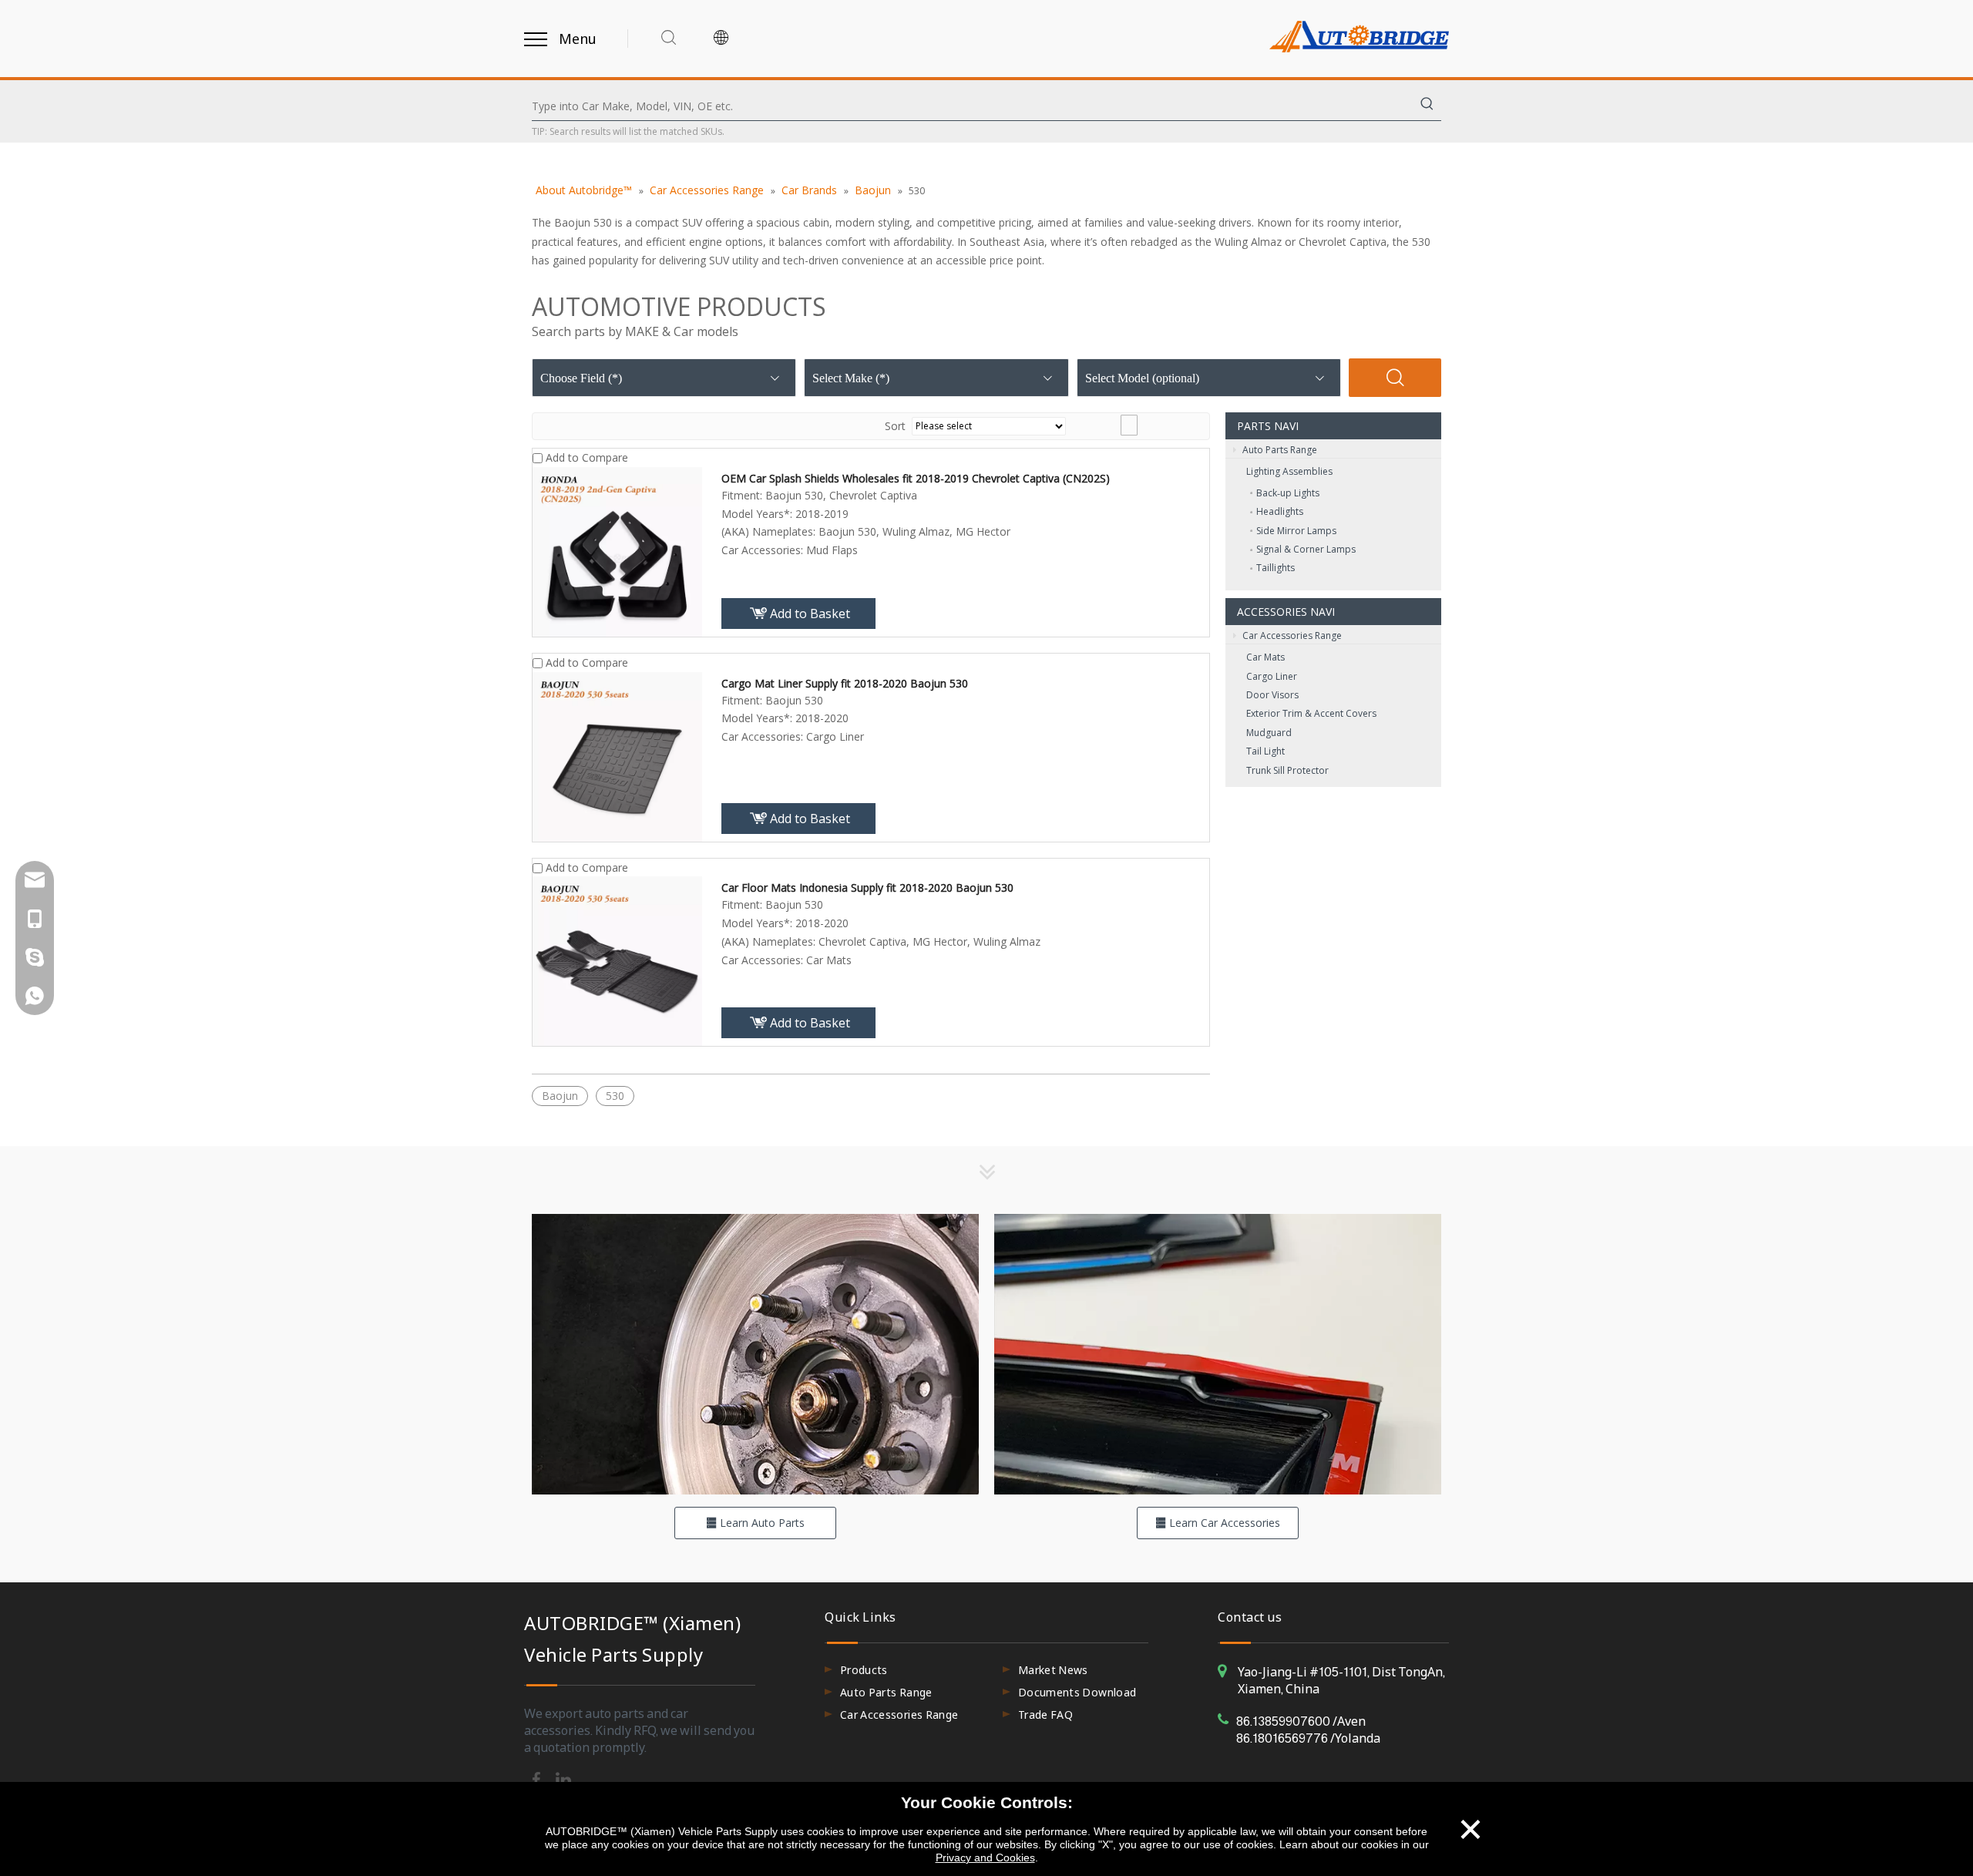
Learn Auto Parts (761, 1523)
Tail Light (1265, 751)
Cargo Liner (1272, 676)
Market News (1053, 1670)
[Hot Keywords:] (1427, 106)
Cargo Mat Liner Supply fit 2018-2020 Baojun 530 (845, 683)
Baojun (560, 1096)
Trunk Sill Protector (1287, 770)
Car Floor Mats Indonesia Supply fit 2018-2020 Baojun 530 (867, 888)
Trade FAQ (1045, 1715)
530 (615, 1096)
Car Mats (1265, 657)
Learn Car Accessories (1223, 1523)
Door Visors (1272, 695)
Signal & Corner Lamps (1306, 549)
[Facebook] (538, 1779)
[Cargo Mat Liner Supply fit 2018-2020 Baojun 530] (617, 755)
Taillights (1276, 568)
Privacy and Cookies (985, 1858)
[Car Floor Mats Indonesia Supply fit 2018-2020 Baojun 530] (617, 960)
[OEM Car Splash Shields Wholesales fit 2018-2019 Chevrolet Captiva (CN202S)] (617, 550)
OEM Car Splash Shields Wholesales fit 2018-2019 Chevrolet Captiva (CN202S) (916, 478)
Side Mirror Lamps (1296, 531)
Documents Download (1077, 1692)
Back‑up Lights (1288, 493)
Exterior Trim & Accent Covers (1311, 713)
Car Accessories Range (1291, 635)
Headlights (1280, 511)
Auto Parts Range (1279, 450)
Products (864, 1670)
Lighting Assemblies (1289, 471)
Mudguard (1269, 733)
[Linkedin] (563, 1779)
